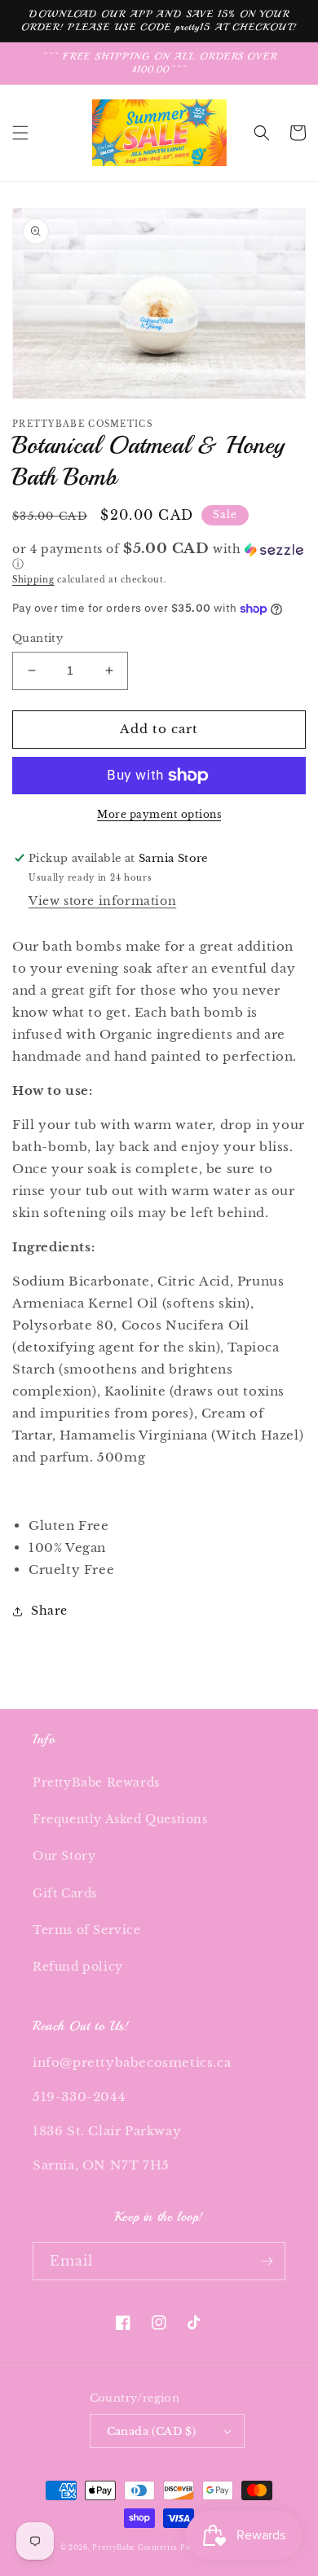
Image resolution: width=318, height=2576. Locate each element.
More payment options (159, 814)
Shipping (33, 580)
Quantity (38, 638)
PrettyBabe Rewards (96, 1783)
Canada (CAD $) (152, 2431)
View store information (102, 901)
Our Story (64, 1856)
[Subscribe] (267, 2261)
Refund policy (78, 1967)
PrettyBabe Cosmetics (136, 2547)
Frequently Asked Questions (120, 1819)
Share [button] (49, 1611)
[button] (20, 133)
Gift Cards (65, 1893)
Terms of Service (87, 1930)
